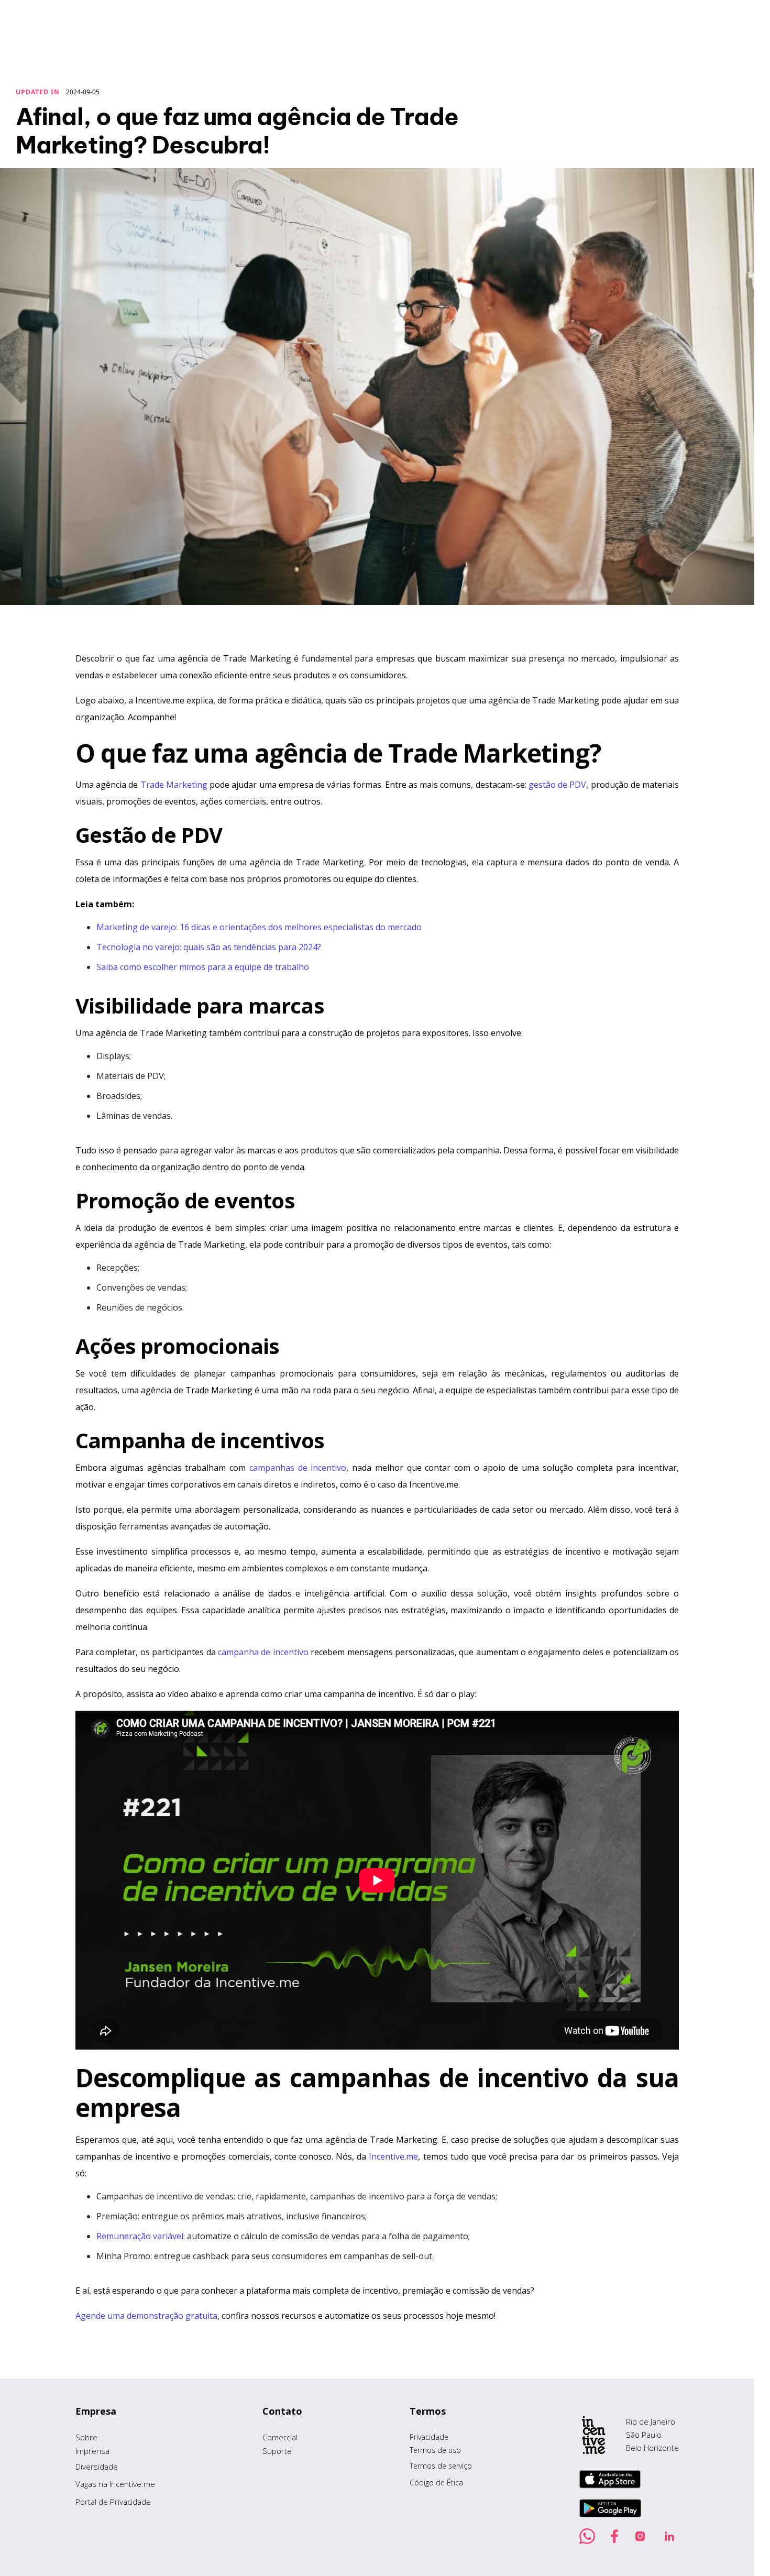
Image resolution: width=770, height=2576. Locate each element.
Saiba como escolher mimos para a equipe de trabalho (203, 967)
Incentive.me (393, 2156)
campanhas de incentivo (298, 1468)
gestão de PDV (557, 785)
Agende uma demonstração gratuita (146, 2316)
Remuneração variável (140, 2236)
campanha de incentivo (263, 1652)
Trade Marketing (174, 785)
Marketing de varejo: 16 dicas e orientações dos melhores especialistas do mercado (259, 927)
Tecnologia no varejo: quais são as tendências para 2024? (209, 947)
